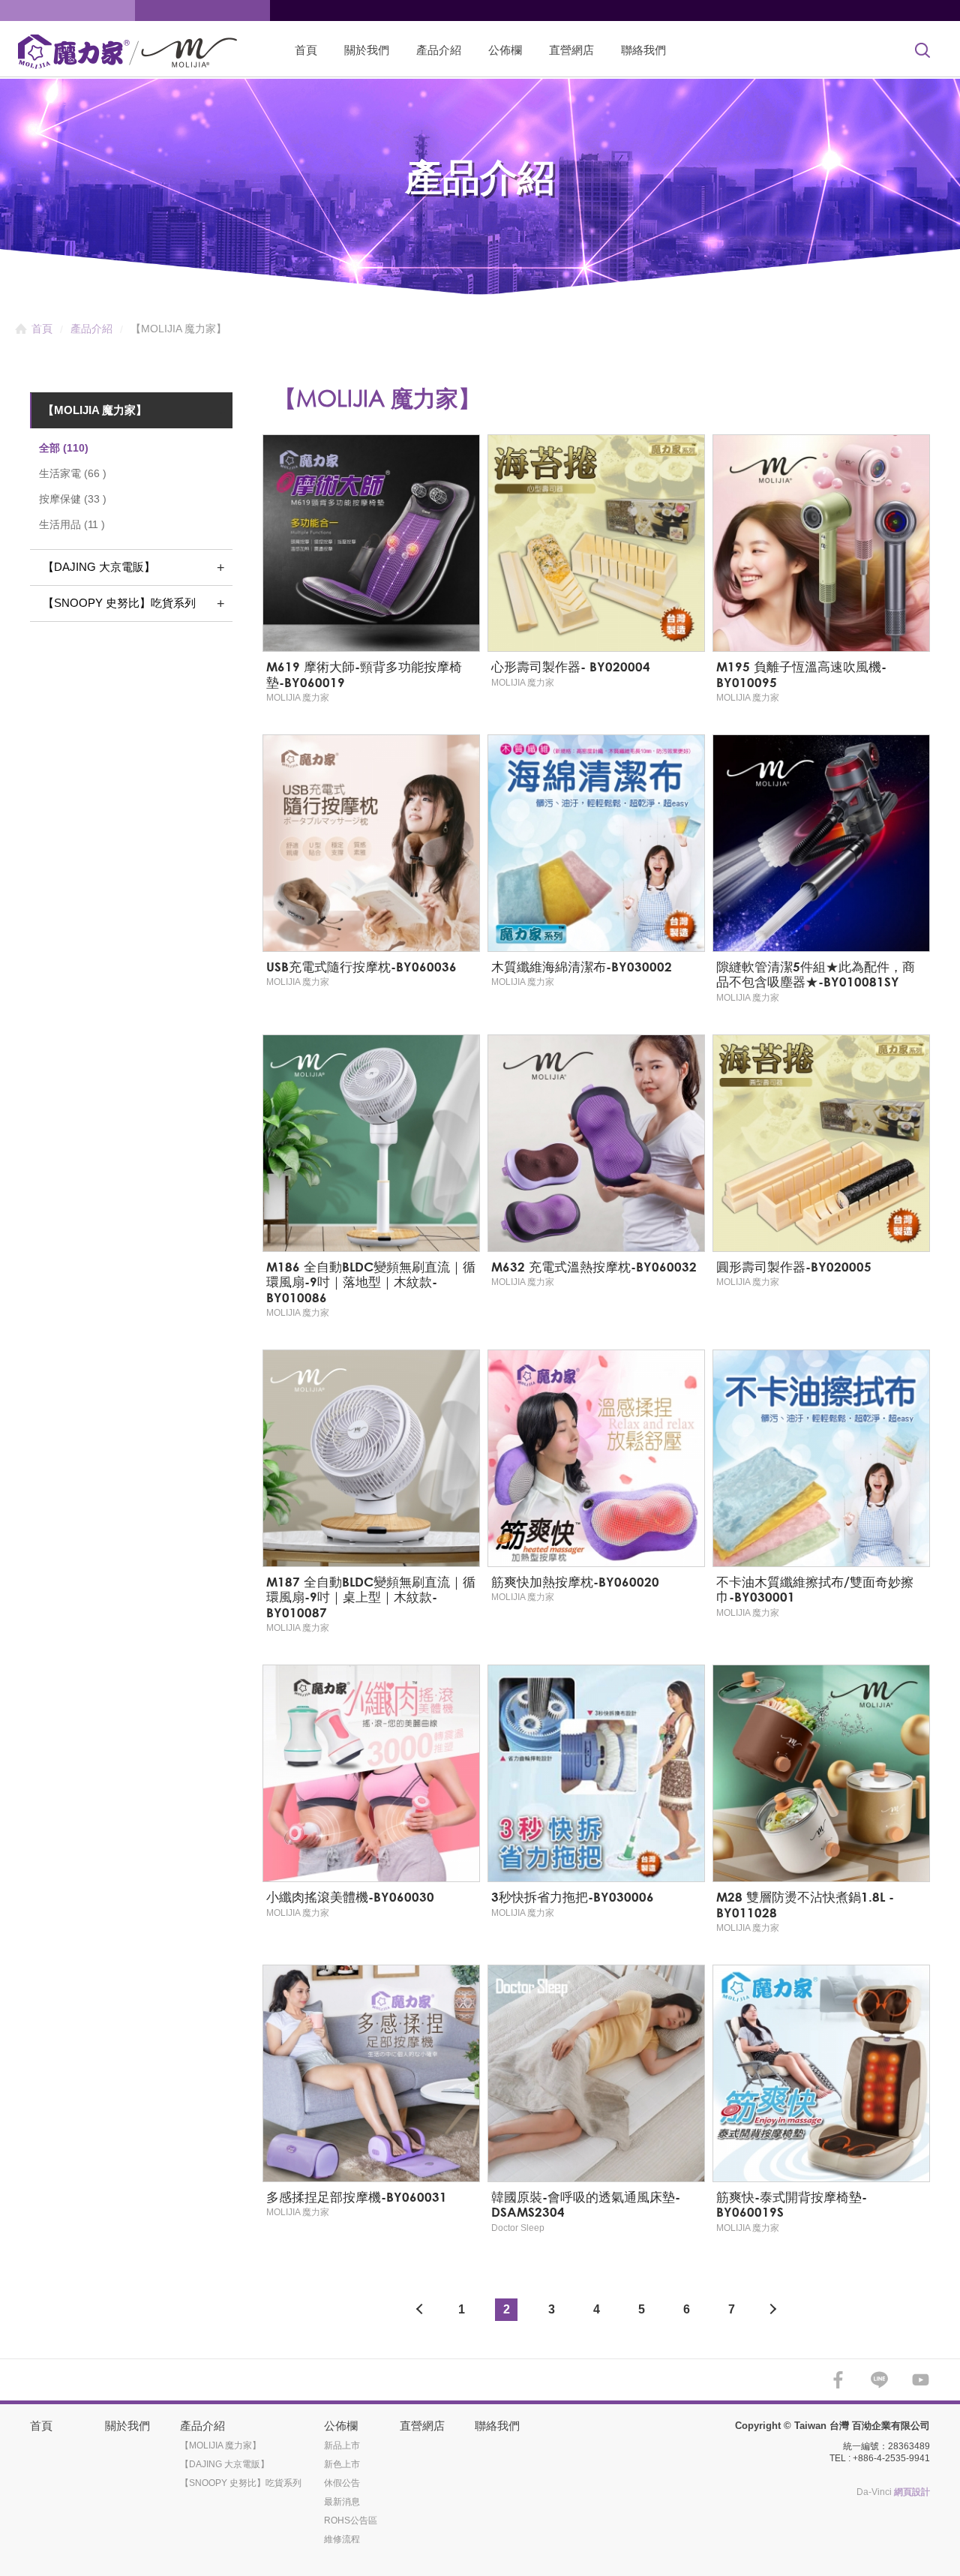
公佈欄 (505, 50)
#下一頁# (776, 2310)
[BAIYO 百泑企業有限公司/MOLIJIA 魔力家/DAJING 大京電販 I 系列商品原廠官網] (139, 52)
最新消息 (342, 2502)
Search (922, 50)
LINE (879, 2380)
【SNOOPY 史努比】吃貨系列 (119, 603)
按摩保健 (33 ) (73, 499)
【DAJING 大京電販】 (99, 567)
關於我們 (367, 50)
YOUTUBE (921, 2380)
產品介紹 (439, 50)
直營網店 (571, 50)
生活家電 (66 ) (73, 473)
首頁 (306, 50)
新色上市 (342, 2464)
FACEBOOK (838, 2380)
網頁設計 (912, 2492)
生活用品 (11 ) (72, 524)
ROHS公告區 (351, 2520)
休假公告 (342, 2483)
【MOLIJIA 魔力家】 (95, 410)
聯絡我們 (643, 50)
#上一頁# (416, 2310)
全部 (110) (64, 448)
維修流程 (342, 2539)
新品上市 (342, 2445)
